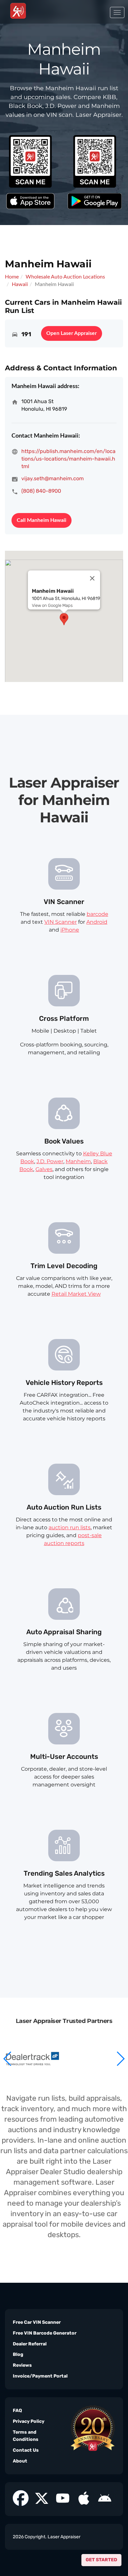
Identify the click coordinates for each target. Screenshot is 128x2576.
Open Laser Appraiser (72, 333)
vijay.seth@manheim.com (53, 478)
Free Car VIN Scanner (37, 2322)
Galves (44, 1169)
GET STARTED (101, 2560)
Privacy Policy (29, 2421)
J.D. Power (50, 1161)
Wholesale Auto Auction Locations (65, 277)
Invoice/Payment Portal (40, 2376)
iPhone (70, 930)
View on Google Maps (52, 605)
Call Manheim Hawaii (42, 520)
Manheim (78, 1161)
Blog (18, 2354)
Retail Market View (76, 1294)
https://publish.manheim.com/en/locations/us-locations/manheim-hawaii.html (68, 459)
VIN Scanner (61, 922)
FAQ (17, 2411)
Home (12, 277)
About (20, 2461)
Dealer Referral (30, 2344)
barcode (97, 914)
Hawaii (20, 284)
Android (97, 922)
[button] (120, 2059)
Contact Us (26, 2450)
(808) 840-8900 (41, 491)
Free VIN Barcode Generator (45, 2333)
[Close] (92, 578)
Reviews (22, 2365)
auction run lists (70, 1527)
